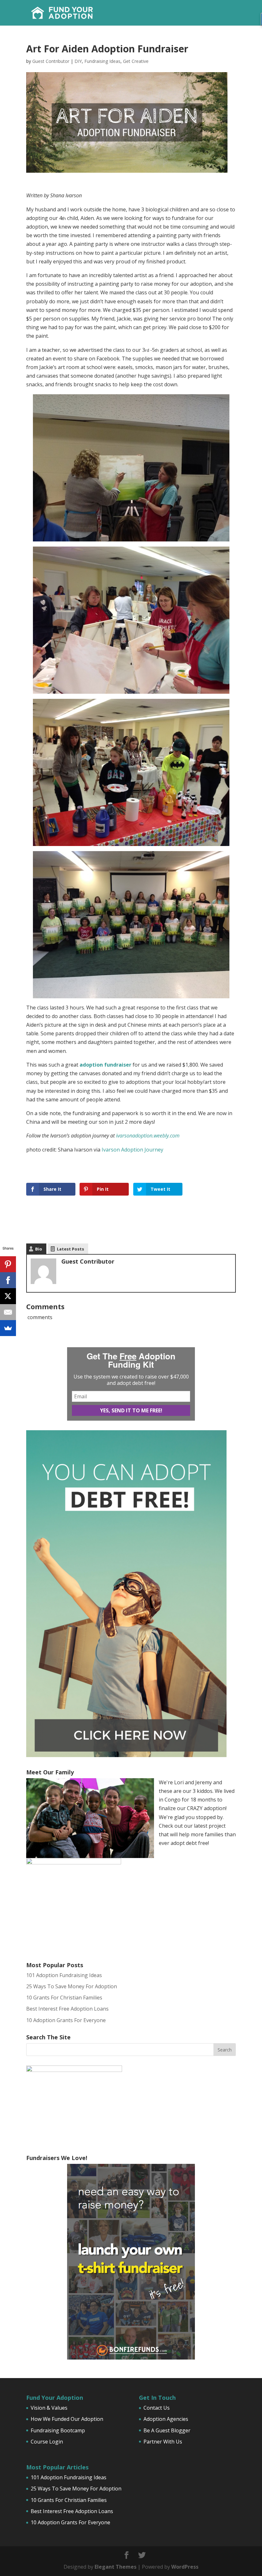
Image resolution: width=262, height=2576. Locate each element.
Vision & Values (49, 2408)
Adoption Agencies (166, 2419)
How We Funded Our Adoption (67, 2419)
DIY (78, 61)
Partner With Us (163, 2442)
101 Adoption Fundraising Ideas (64, 1975)
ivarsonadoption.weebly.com (148, 1136)
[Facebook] (8, 1280)
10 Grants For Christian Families (64, 1998)
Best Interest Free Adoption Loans (67, 2009)
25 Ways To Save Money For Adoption (72, 1986)
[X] (8, 1296)
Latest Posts (70, 1249)
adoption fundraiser (105, 1065)
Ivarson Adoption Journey (132, 1150)
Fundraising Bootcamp (58, 2430)
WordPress (185, 2567)
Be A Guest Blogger (167, 2430)
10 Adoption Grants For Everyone (66, 2020)
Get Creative (136, 61)
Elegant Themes (116, 2567)
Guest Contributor (51, 61)
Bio (39, 1249)
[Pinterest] (8, 1264)
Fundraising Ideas (102, 61)
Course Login (47, 2442)
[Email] (8, 1312)
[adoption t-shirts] (131, 2262)
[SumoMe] (8, 1328)
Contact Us (157, 2408)
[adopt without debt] (126, 1755)
